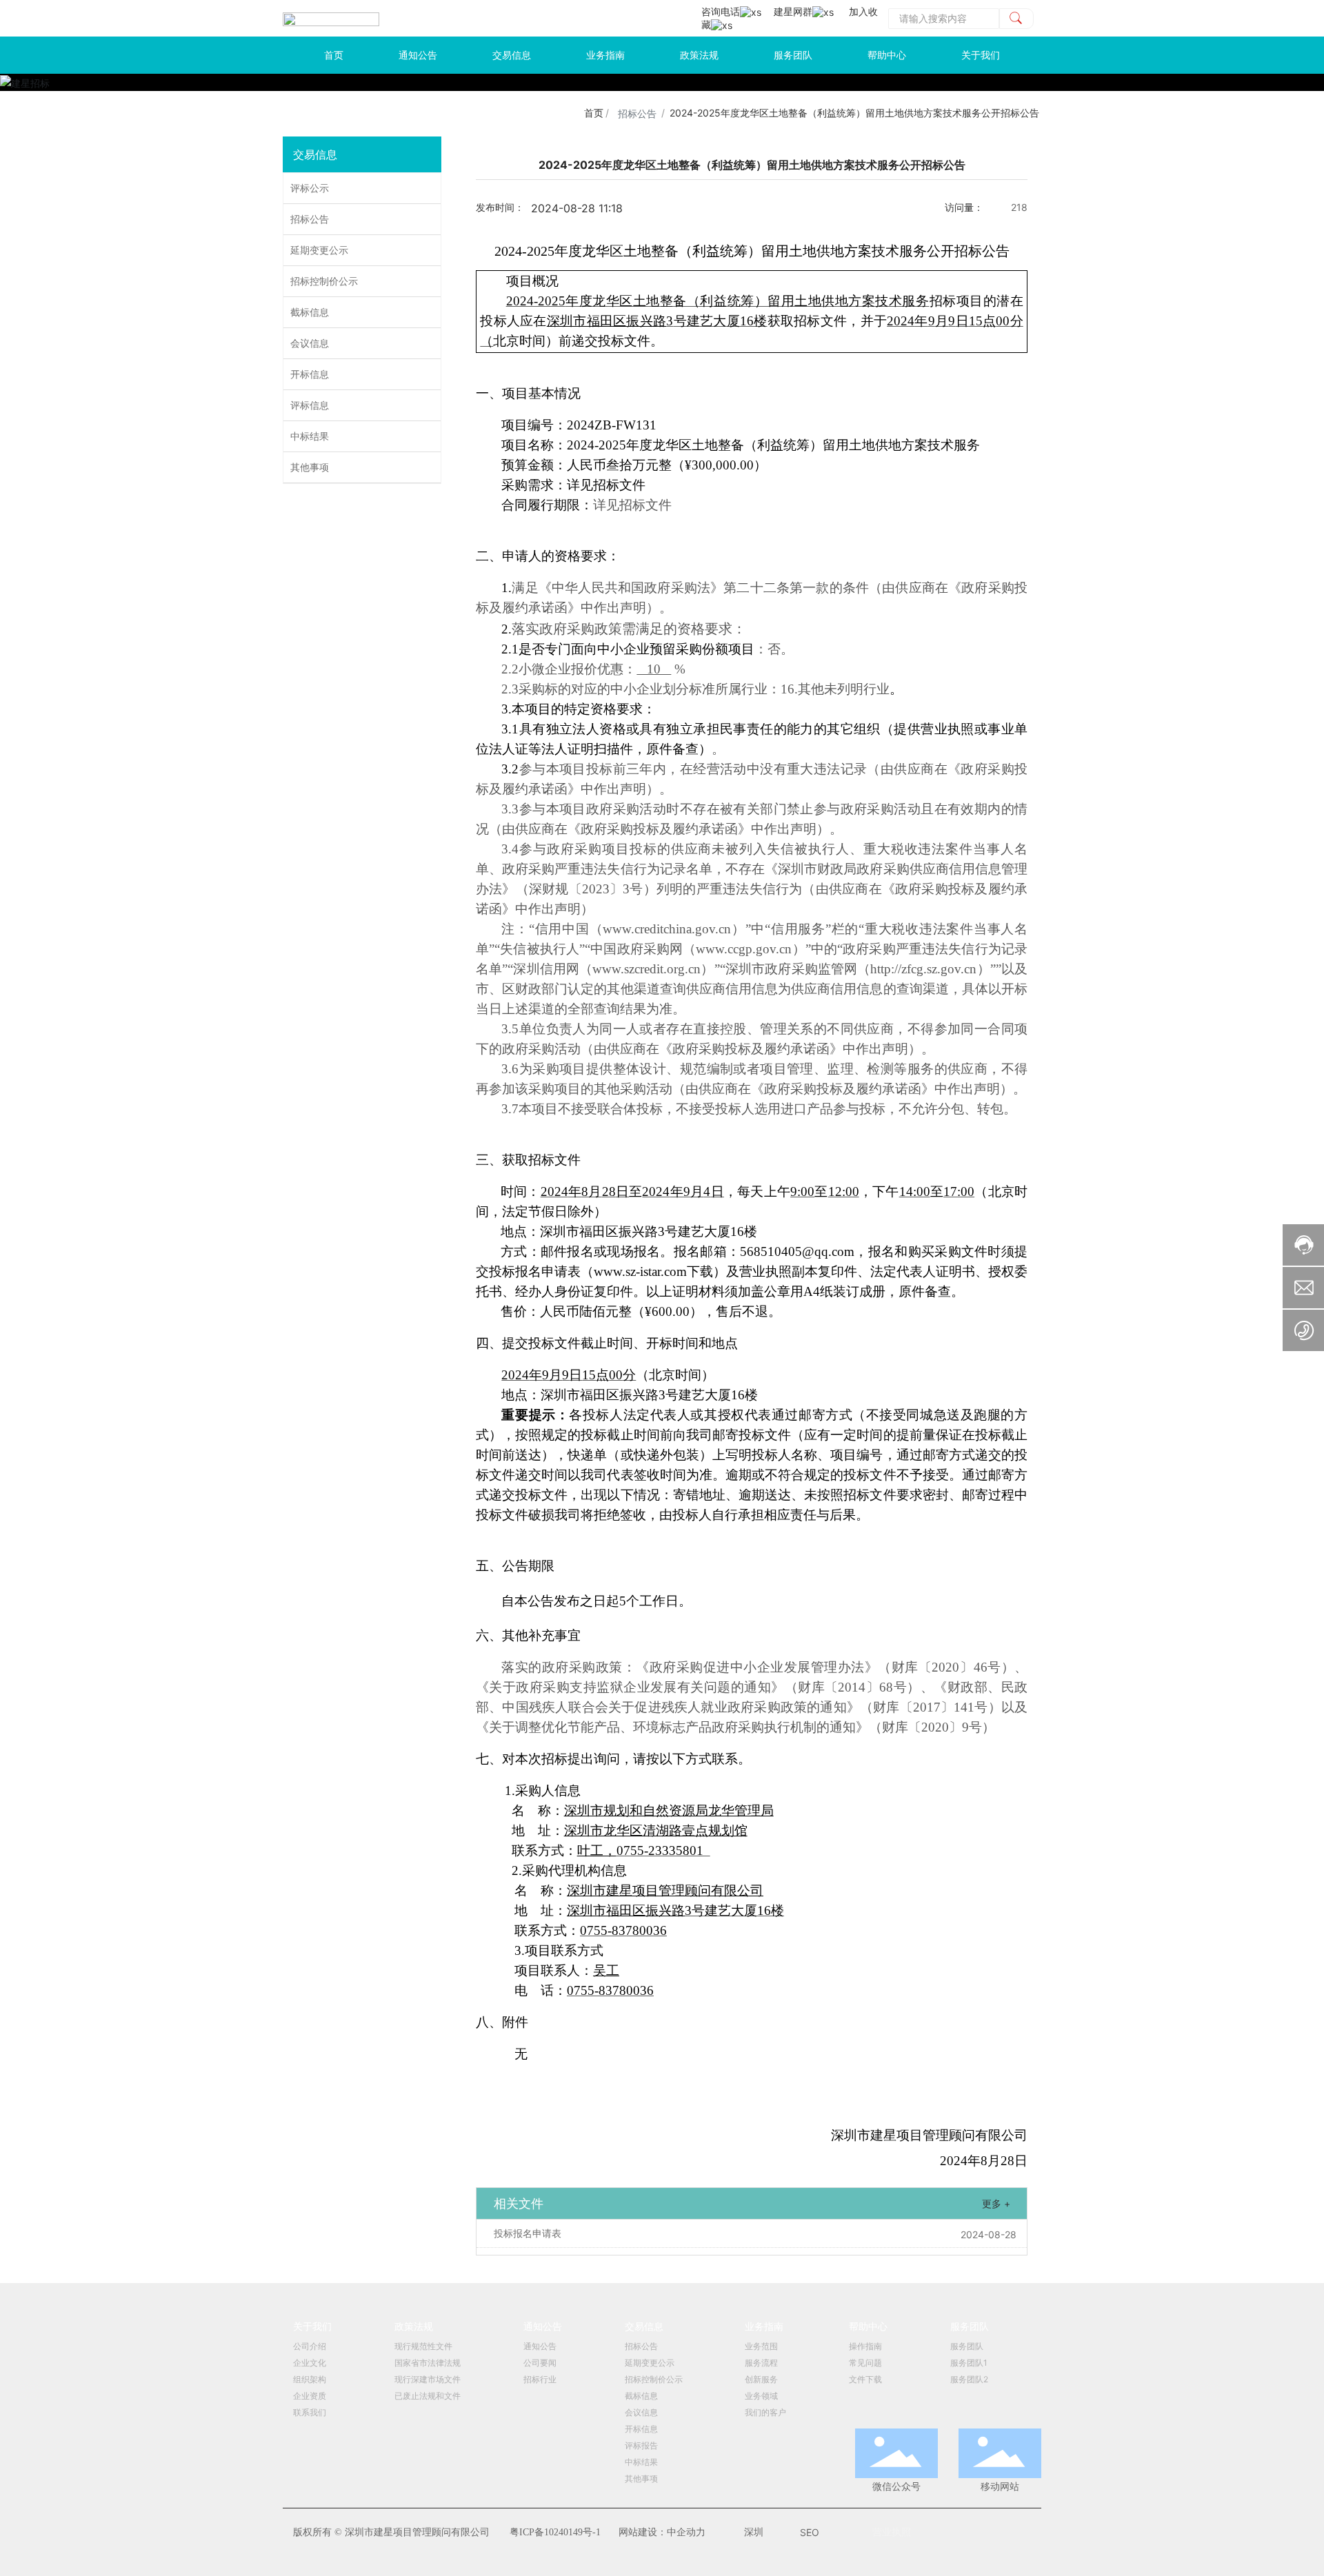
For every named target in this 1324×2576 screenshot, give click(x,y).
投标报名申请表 (528, 2233)
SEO (810, 2532)
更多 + (996, 2203)
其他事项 (310, 467)
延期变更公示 (319, 250)
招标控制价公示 (324, 281)
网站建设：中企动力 (662, 2532)
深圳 (754, 2532)
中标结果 (310, 436)
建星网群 (793, 11)
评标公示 (310, 188)
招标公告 (637, 113)
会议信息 (310, 343)
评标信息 (310, 405)
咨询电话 (721, 11)
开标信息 (310, 374)
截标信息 (310, 312)
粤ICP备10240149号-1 (555, 2532)
